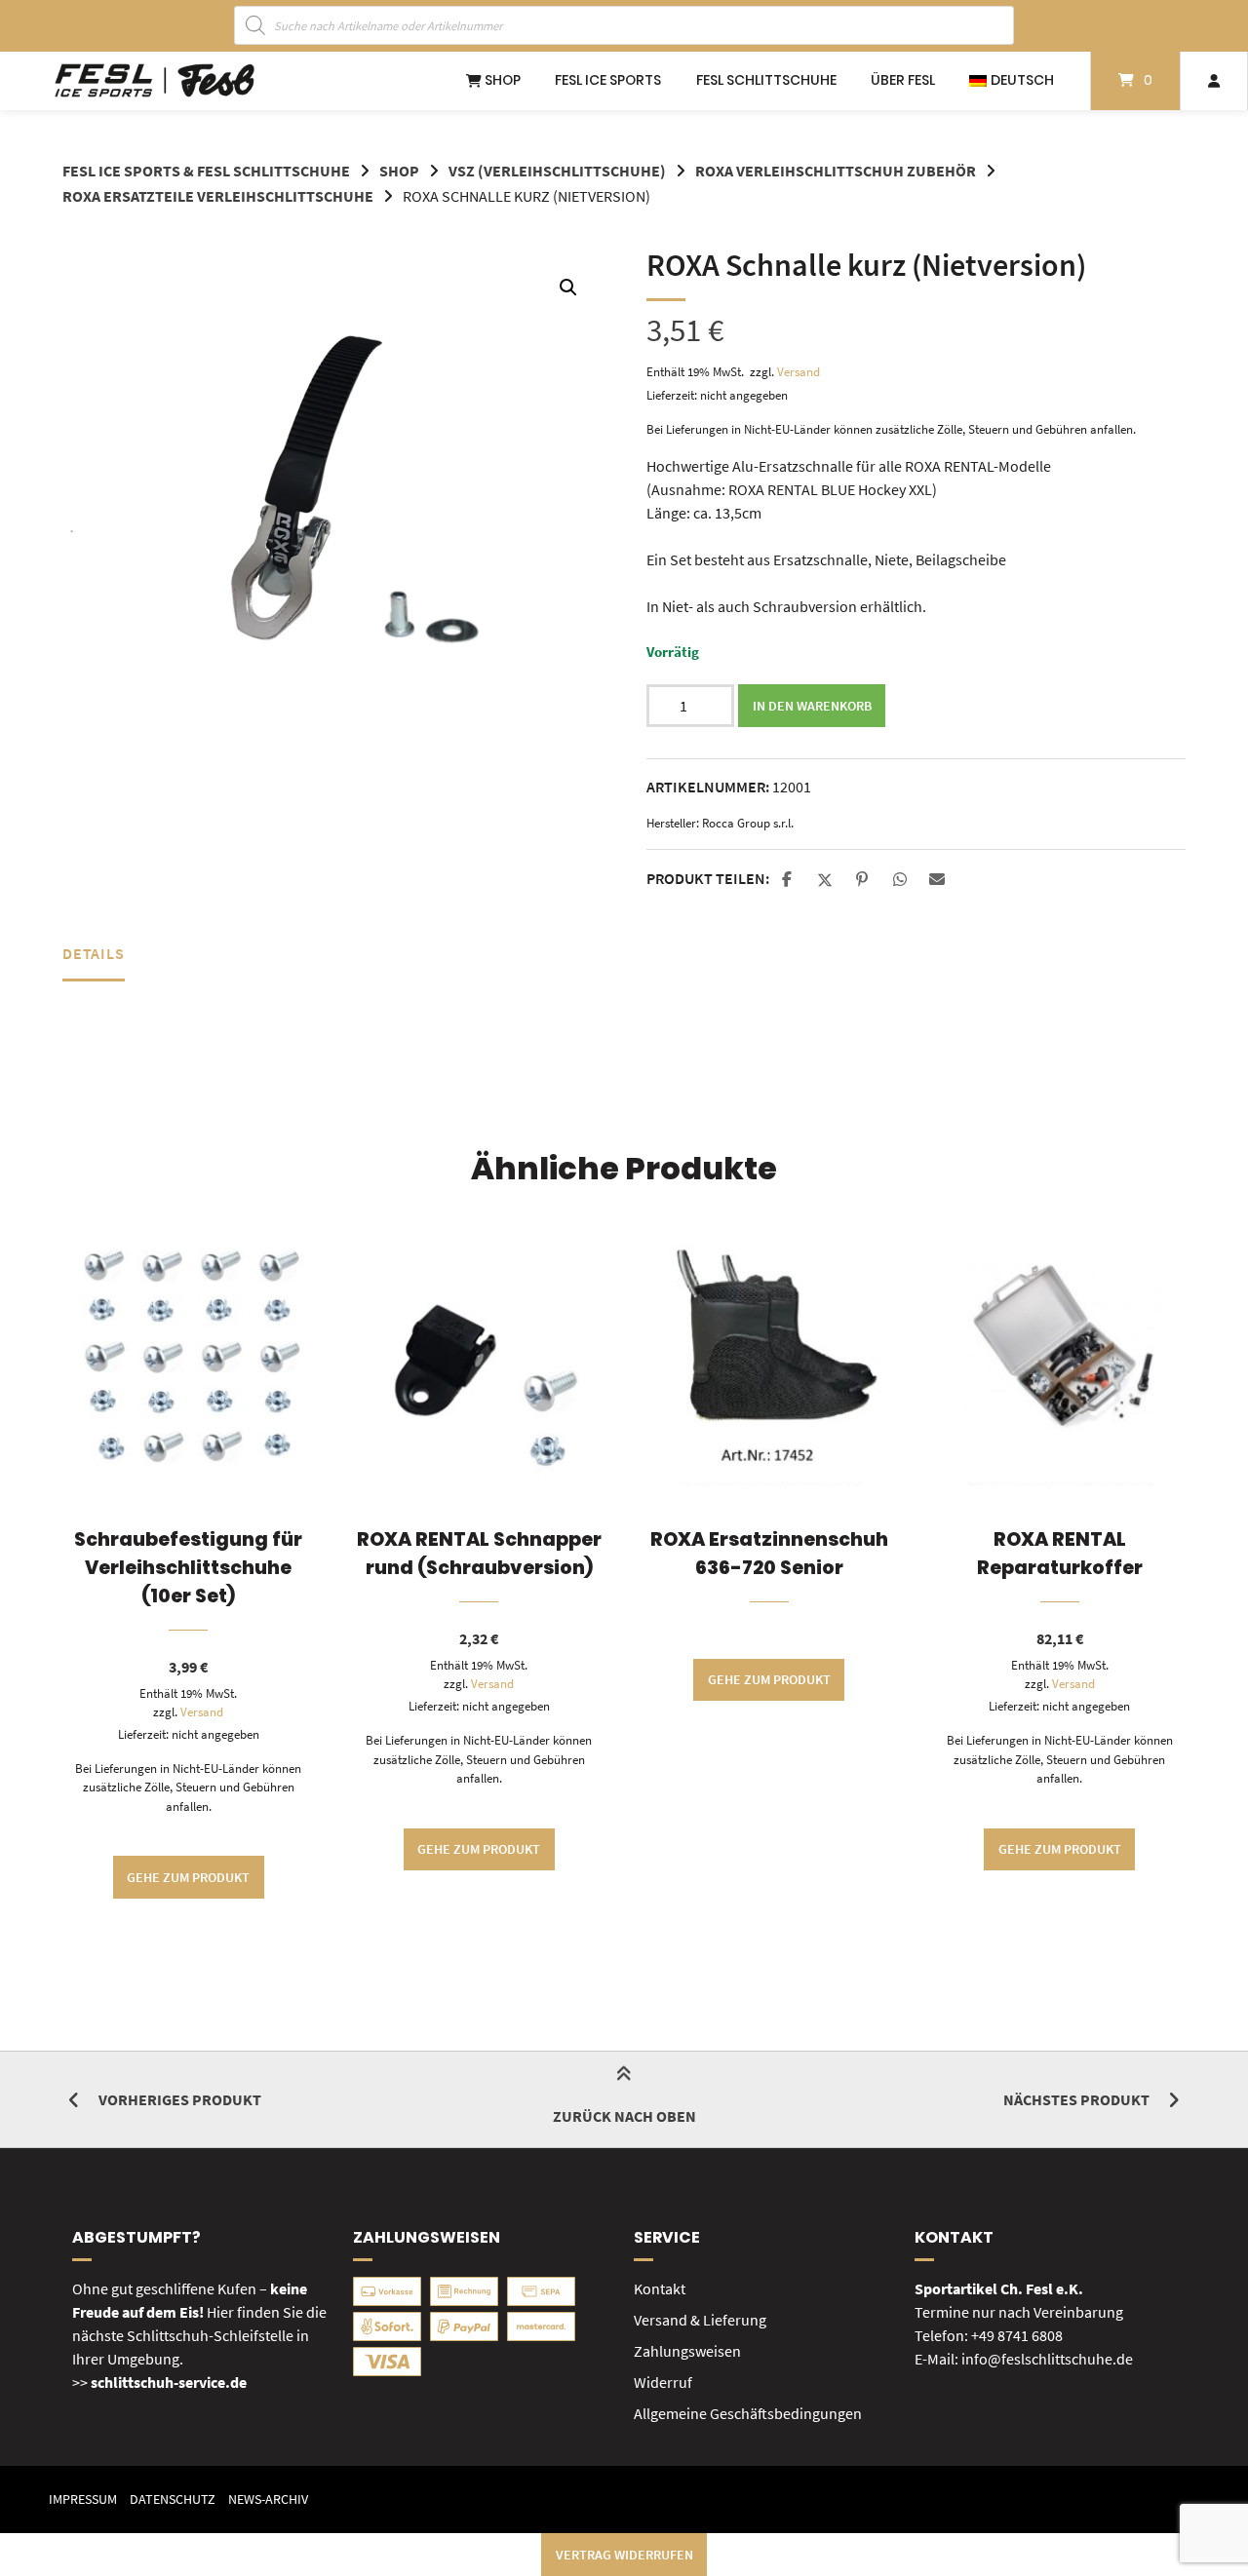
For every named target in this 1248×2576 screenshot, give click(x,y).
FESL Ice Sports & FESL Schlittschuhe (206, 171)
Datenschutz (173, 2499)
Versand (799, 371)
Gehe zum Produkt (188, 1877)
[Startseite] (155, 81)
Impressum (83, 2499)
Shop (501, 80)
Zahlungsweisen (687, 2351)
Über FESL (903, 80)
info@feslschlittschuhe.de (1047, 2359)
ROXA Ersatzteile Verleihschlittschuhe (218, 196)
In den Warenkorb (812, 706)
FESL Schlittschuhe (766, 80)
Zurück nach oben (624, 2116)
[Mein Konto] (1214, 81)
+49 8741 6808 (1017, 2335)
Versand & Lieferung (700, 2320)
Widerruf (663, 2382)
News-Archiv (268, 2499)
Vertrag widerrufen (624, 2555)
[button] (568, 288)
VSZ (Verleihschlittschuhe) (557, 171)
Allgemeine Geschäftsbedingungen (748, 2413)
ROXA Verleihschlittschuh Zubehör (836, 171)
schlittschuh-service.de (169, 2382)
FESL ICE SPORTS (608, 80)
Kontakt (660, 2288)
